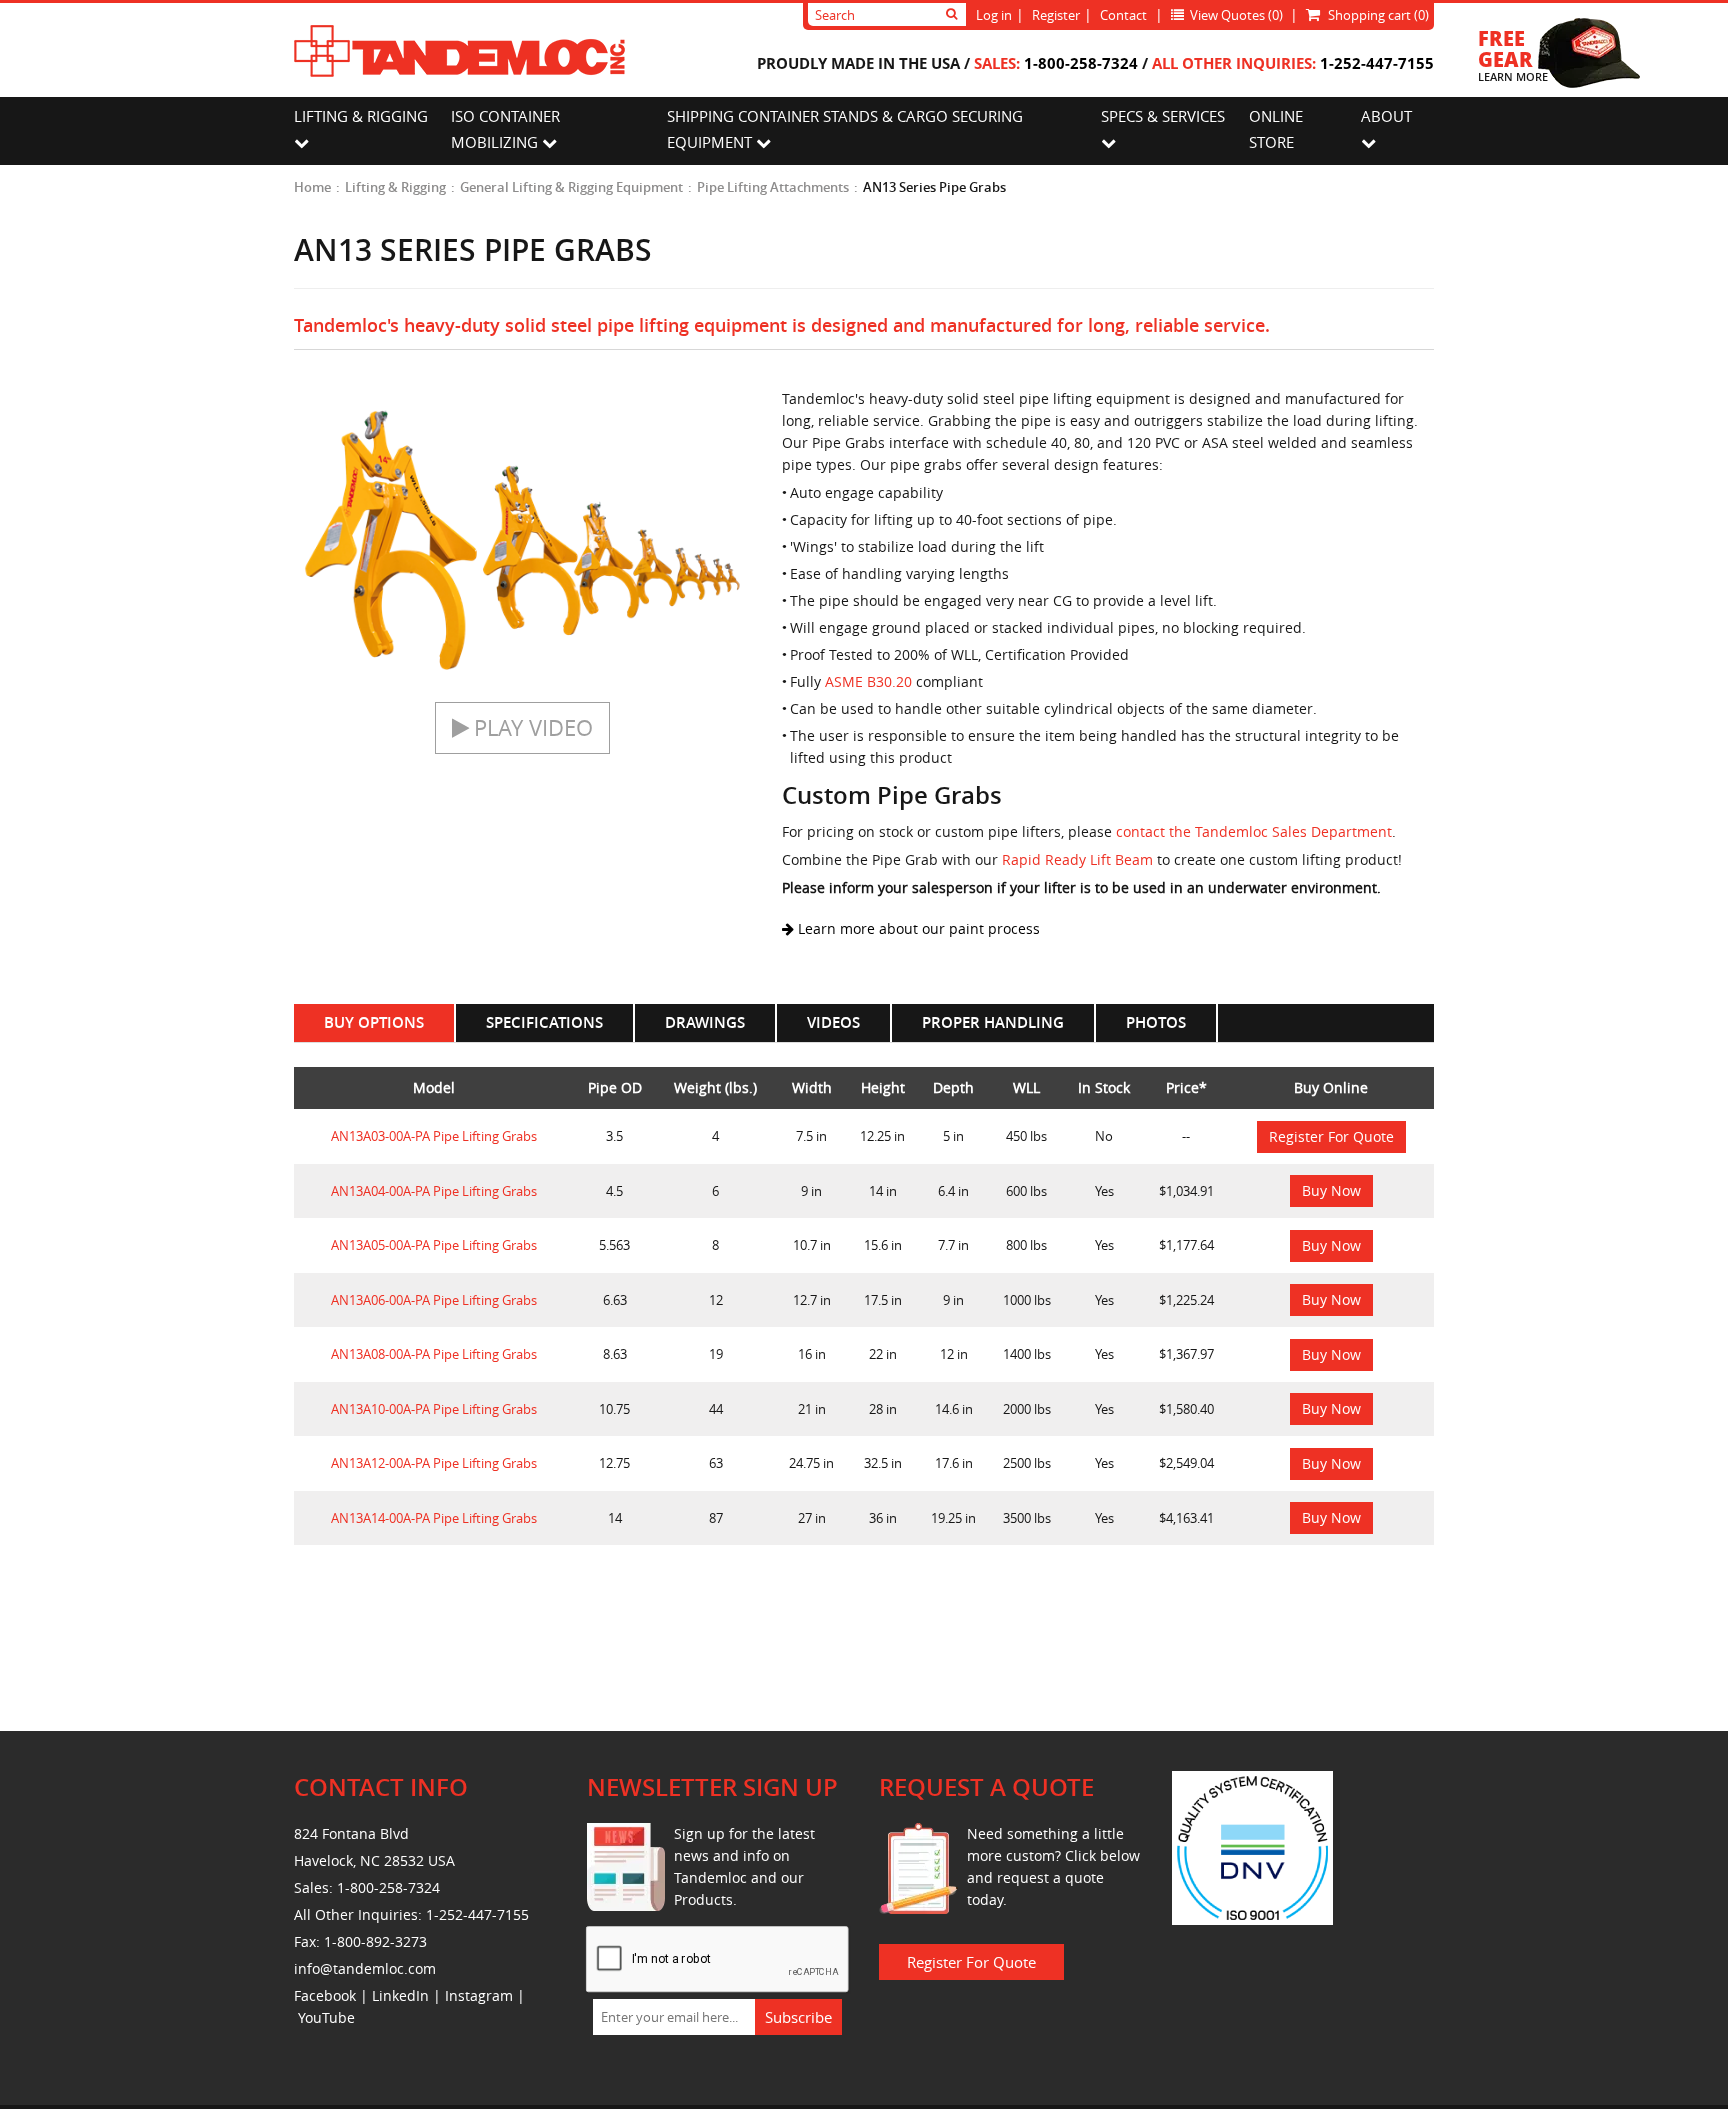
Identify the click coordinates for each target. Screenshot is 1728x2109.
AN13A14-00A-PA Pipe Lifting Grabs (434, 1518)
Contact (1123, 15)
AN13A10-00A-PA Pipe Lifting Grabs (434, 1409)
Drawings (705, 1022)
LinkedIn (400, 1995)
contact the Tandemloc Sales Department (1254, 831)
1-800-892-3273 (375, 1941)
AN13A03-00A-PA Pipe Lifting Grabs (434, 1136)
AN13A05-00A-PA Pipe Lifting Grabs (434, 1245)
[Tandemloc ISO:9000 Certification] (1252, 1846)
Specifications (544, 1022)
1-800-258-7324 (1081, 63)
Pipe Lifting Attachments (773, 187)
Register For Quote (1331, 1136)
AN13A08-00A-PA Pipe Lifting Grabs (434, 1354)
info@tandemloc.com (365, 1968)
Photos (1156, 1022)
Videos (833, 1022)
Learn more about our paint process (917, 928)
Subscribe (798, 2017)
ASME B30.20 (868, 681)
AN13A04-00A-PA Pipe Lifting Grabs (434, 1191)
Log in (994, 15)
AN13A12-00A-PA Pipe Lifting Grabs (434, 1463)
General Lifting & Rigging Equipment (571, 187)
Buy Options (374, 1022)
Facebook (325, 1995)
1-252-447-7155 (1377, 63)
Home (312, 187)
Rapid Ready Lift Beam (1077, 859)
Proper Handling (993, 1022)
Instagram (479, 1995)
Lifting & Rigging (395, 187)
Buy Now (1331, 1190)
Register (1056, 15)
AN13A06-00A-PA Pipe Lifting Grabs (434, 1300)
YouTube (326, 2017)
